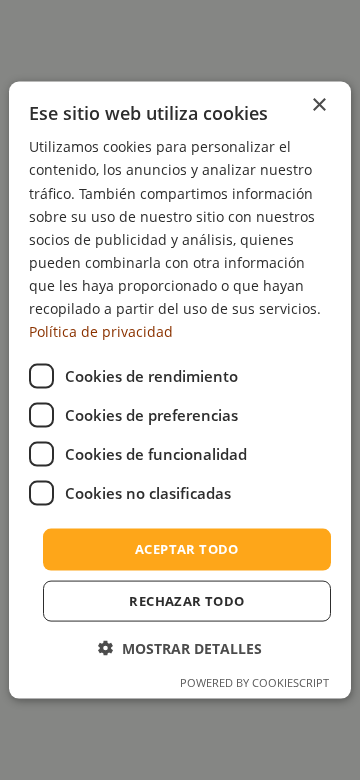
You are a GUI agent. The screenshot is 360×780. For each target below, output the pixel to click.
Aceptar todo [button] (187, 549)
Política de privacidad (101, 331)
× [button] (318, 105)
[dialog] (180, 390)
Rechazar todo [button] (186, 600)
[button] (180, 647)
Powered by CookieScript (254, 681)
